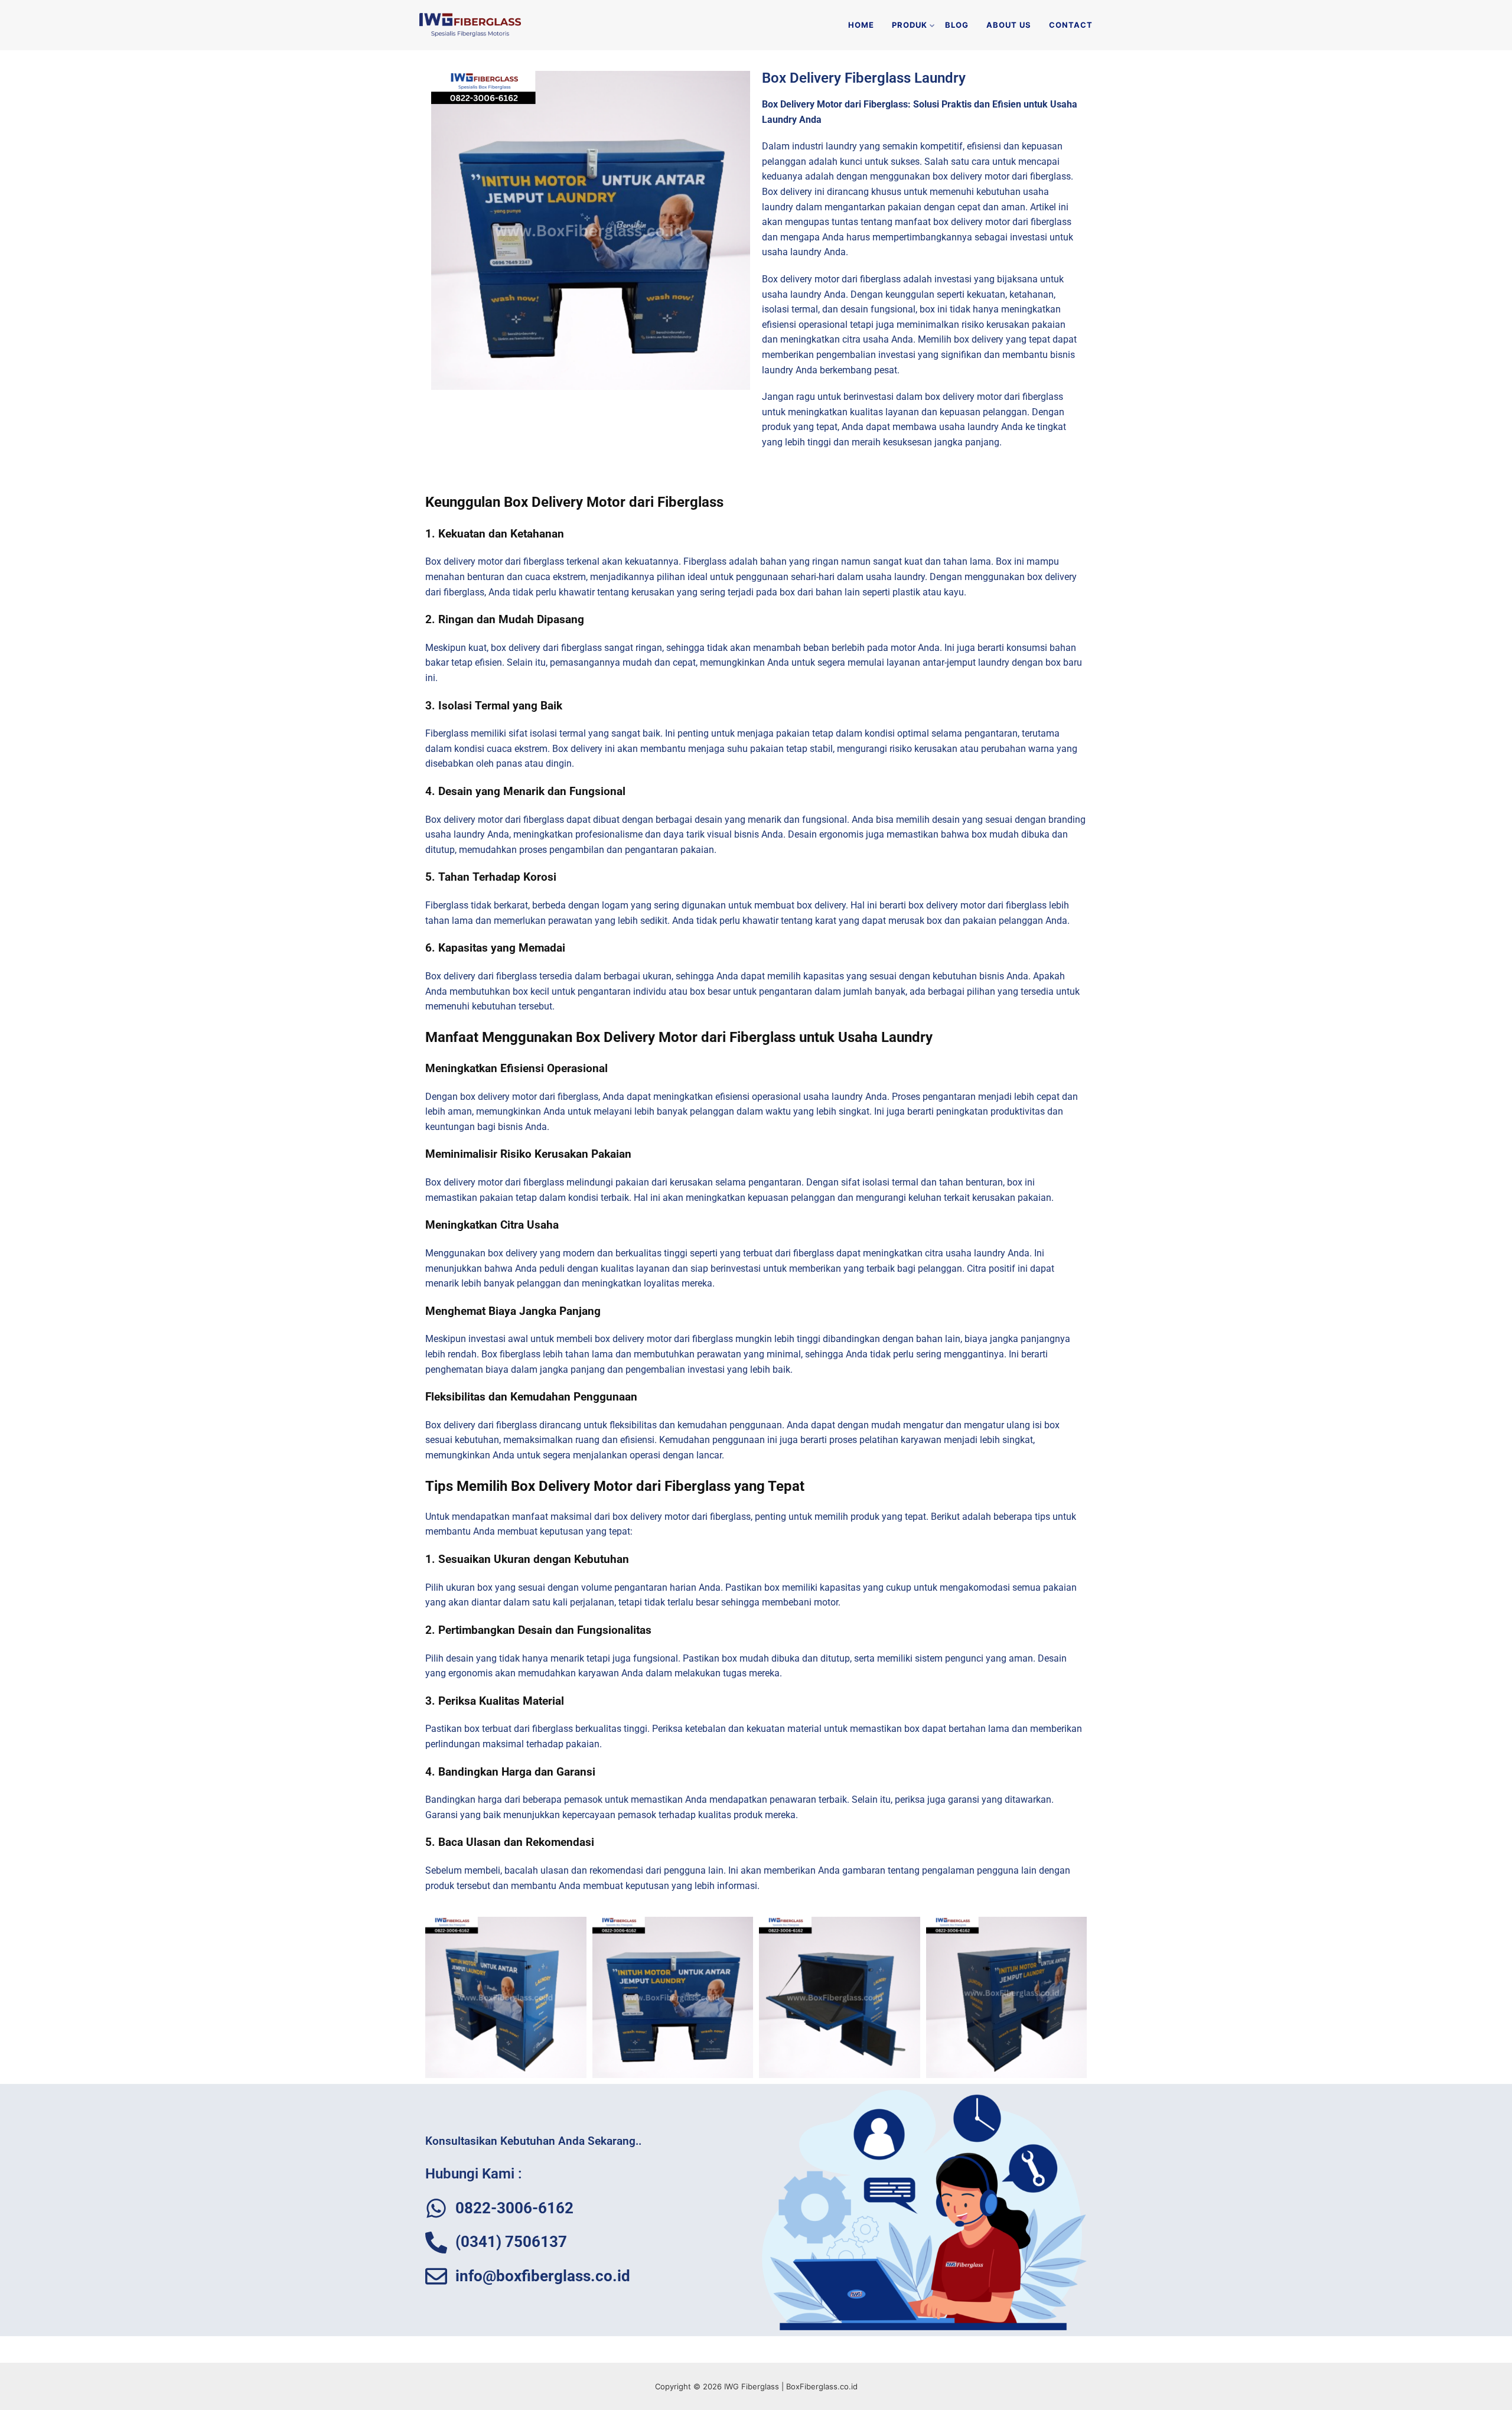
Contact (1071, 25)
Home (861, 25)
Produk (910, 25)
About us (1009, 25)
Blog (957, 25)
